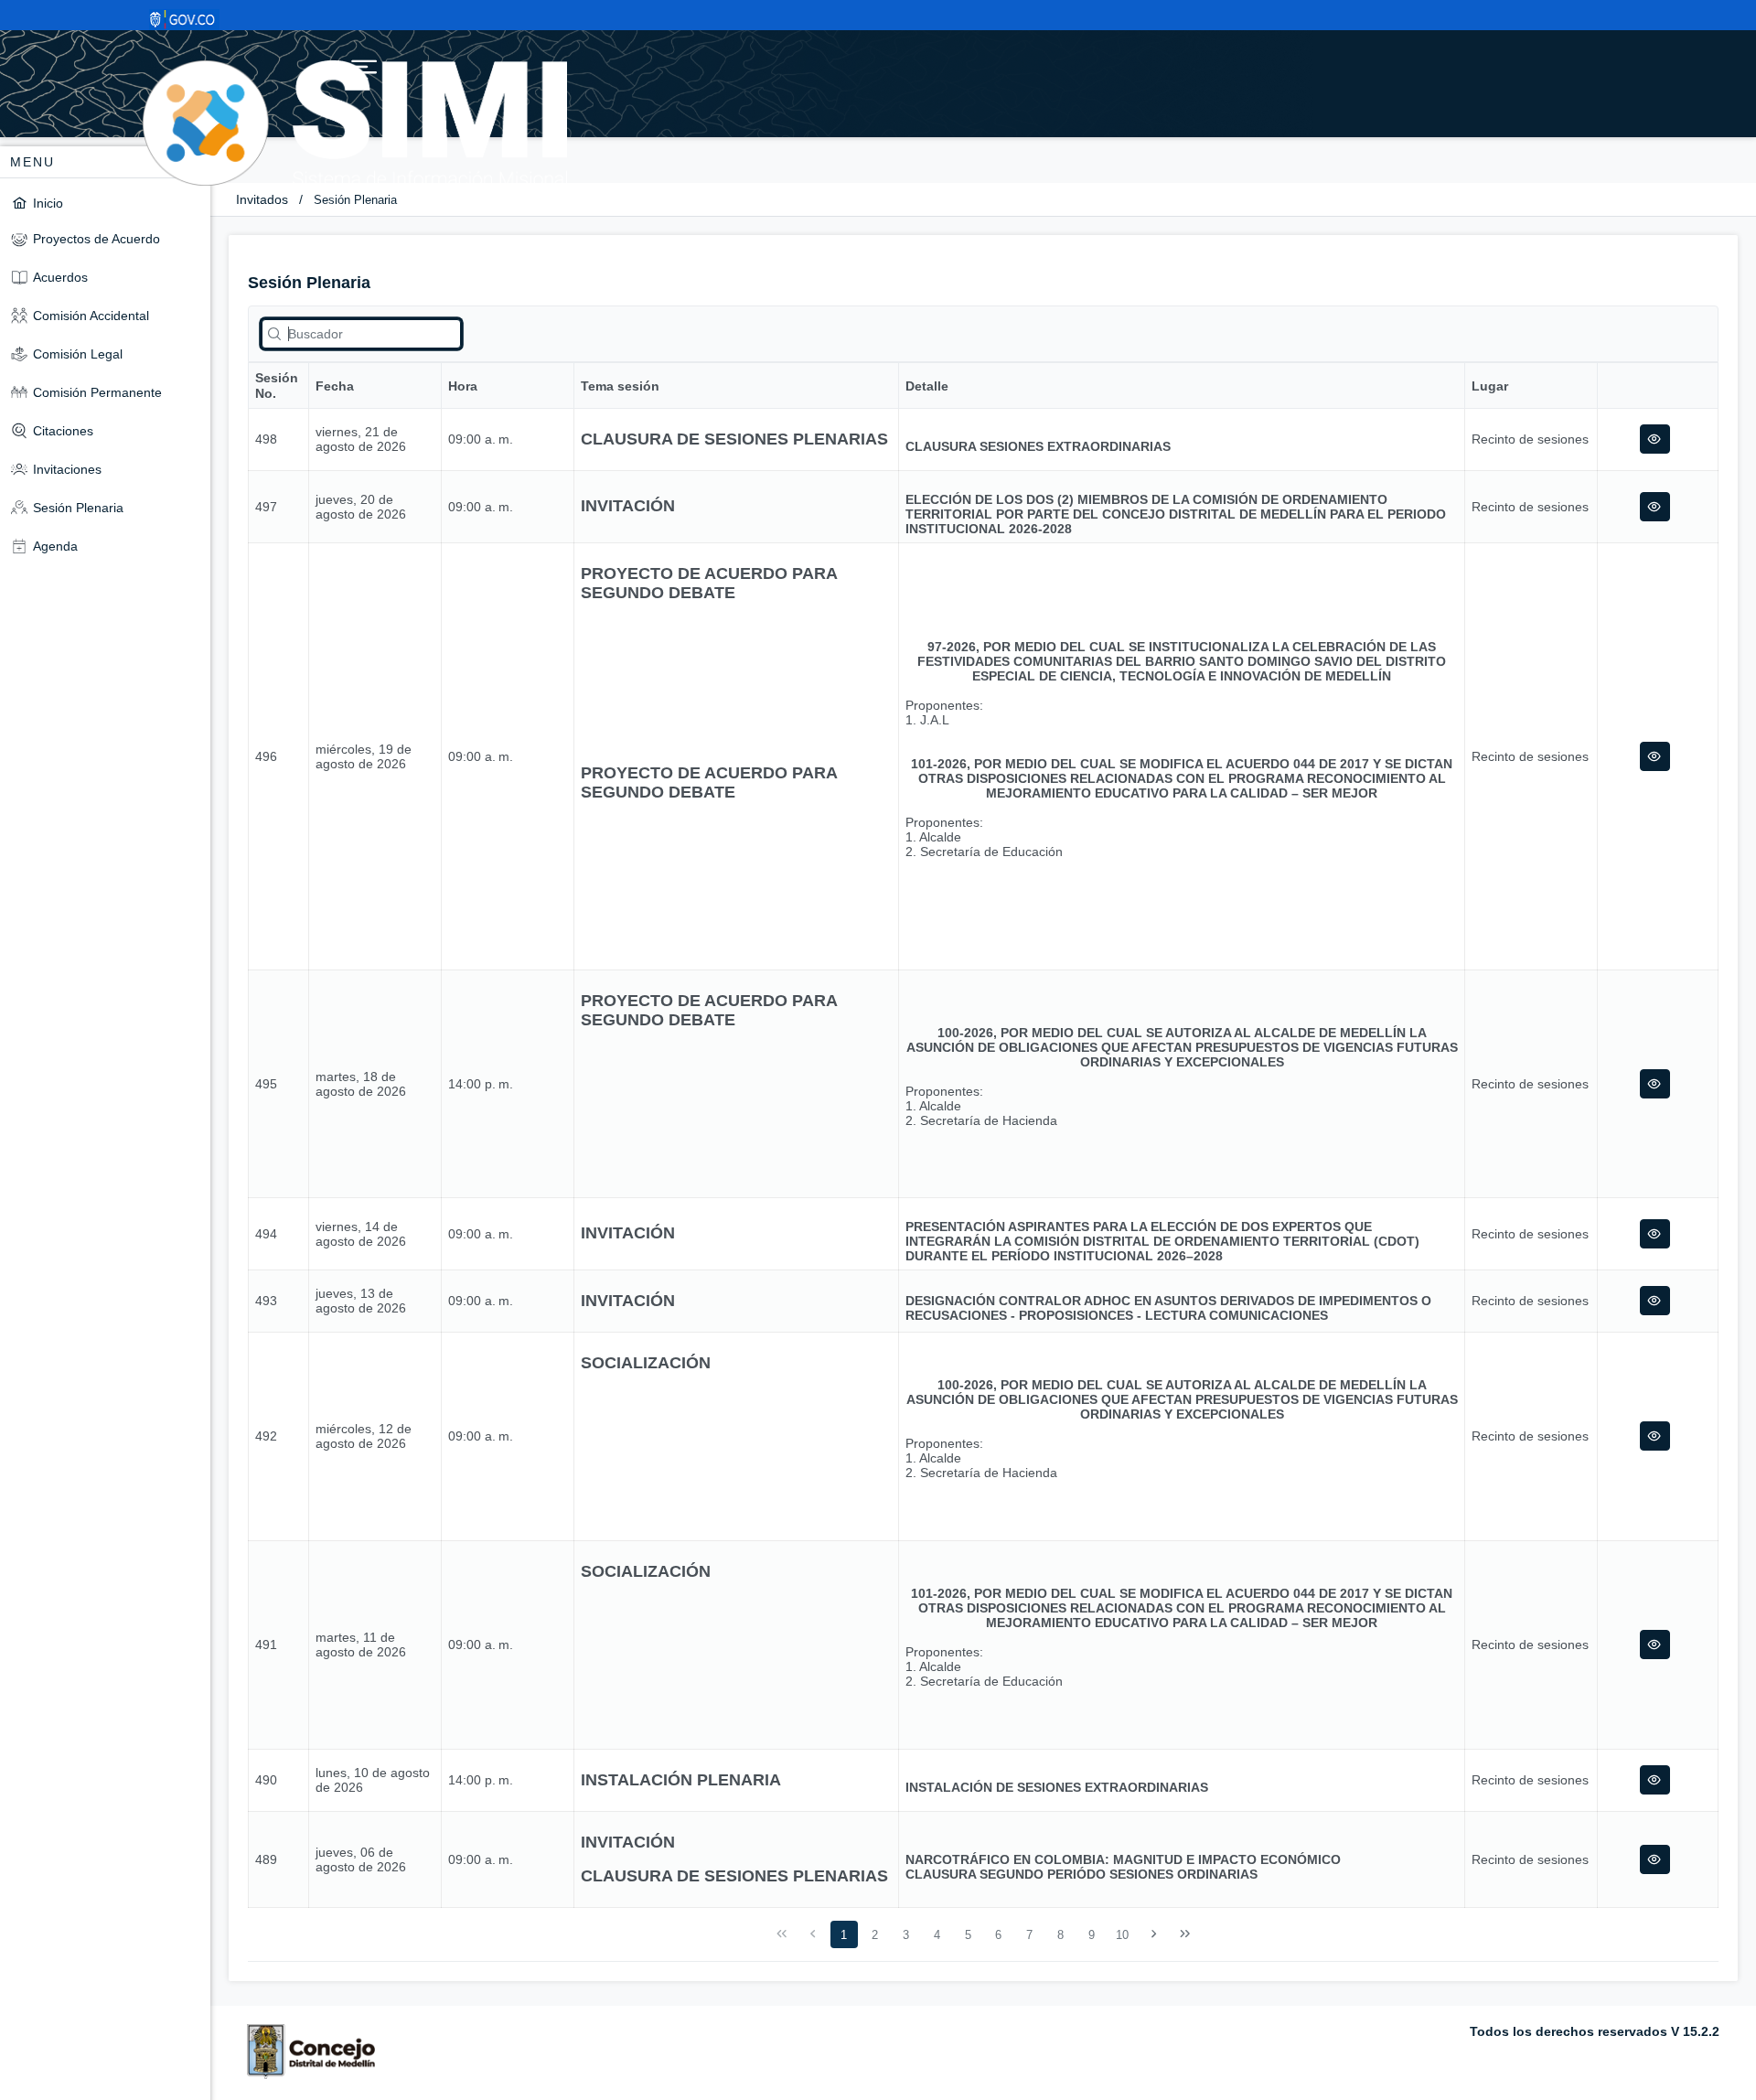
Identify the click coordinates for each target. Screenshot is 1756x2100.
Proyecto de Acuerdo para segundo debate (709, 583)
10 (1122, 1935)
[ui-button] (1655, 439)
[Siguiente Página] (1154, 1934)
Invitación (628, 506)
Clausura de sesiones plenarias (734, 439)
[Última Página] (1184, 1934)
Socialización (646, 1363)
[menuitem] (105, 203)
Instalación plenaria (681, 1780)
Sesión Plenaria (355, 200)
